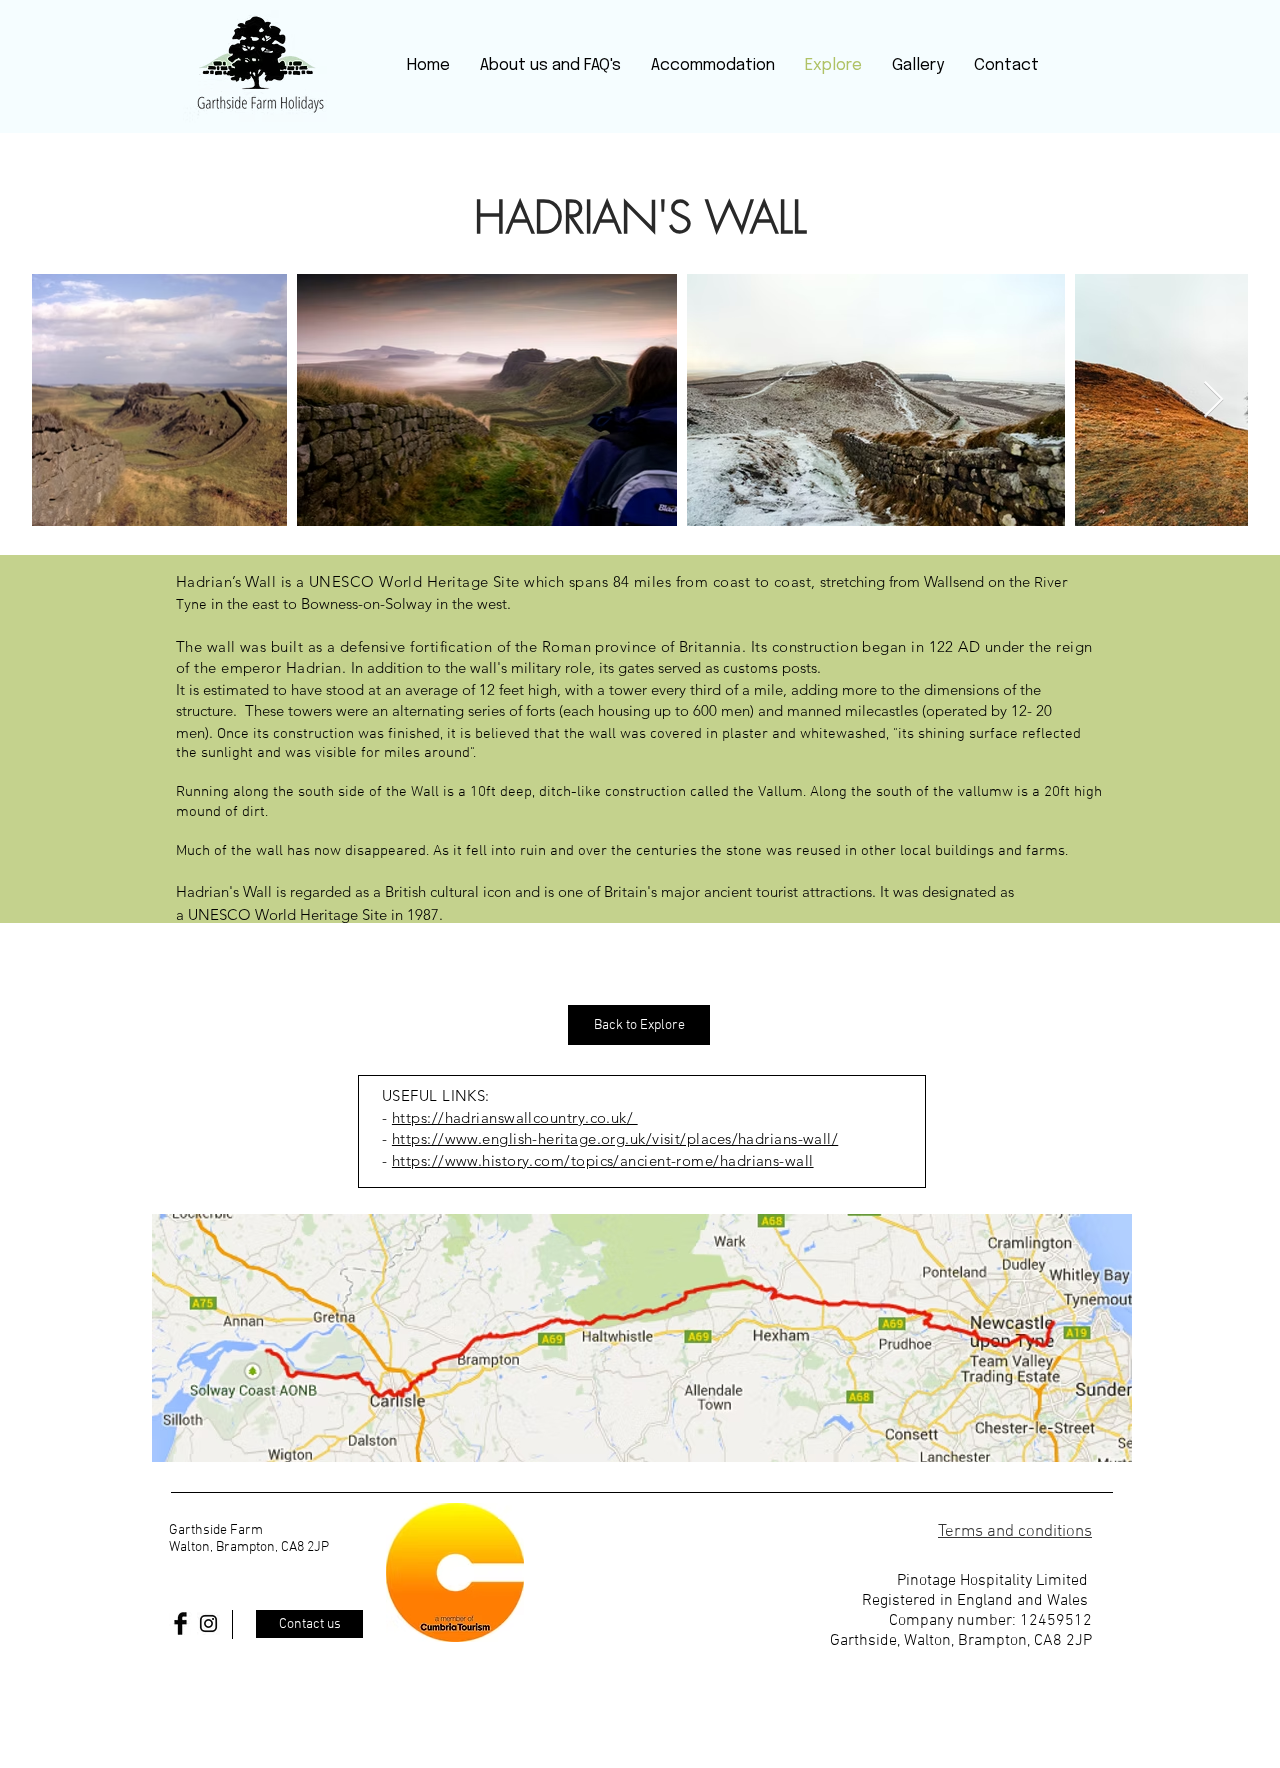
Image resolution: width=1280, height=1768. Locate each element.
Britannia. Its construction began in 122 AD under (852, 646)
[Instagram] (208, 1623)
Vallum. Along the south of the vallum (880, 792)
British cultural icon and (462, 891)
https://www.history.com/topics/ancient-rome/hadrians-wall (603, 1160)
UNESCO (219, 914)
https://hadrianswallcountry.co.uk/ (515, 1117)
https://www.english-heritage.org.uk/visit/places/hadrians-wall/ (615, 1138)
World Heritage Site (321, 914)
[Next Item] (1213, 400)
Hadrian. (318, 667)
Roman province (599, 646)
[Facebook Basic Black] (180, 1623)
